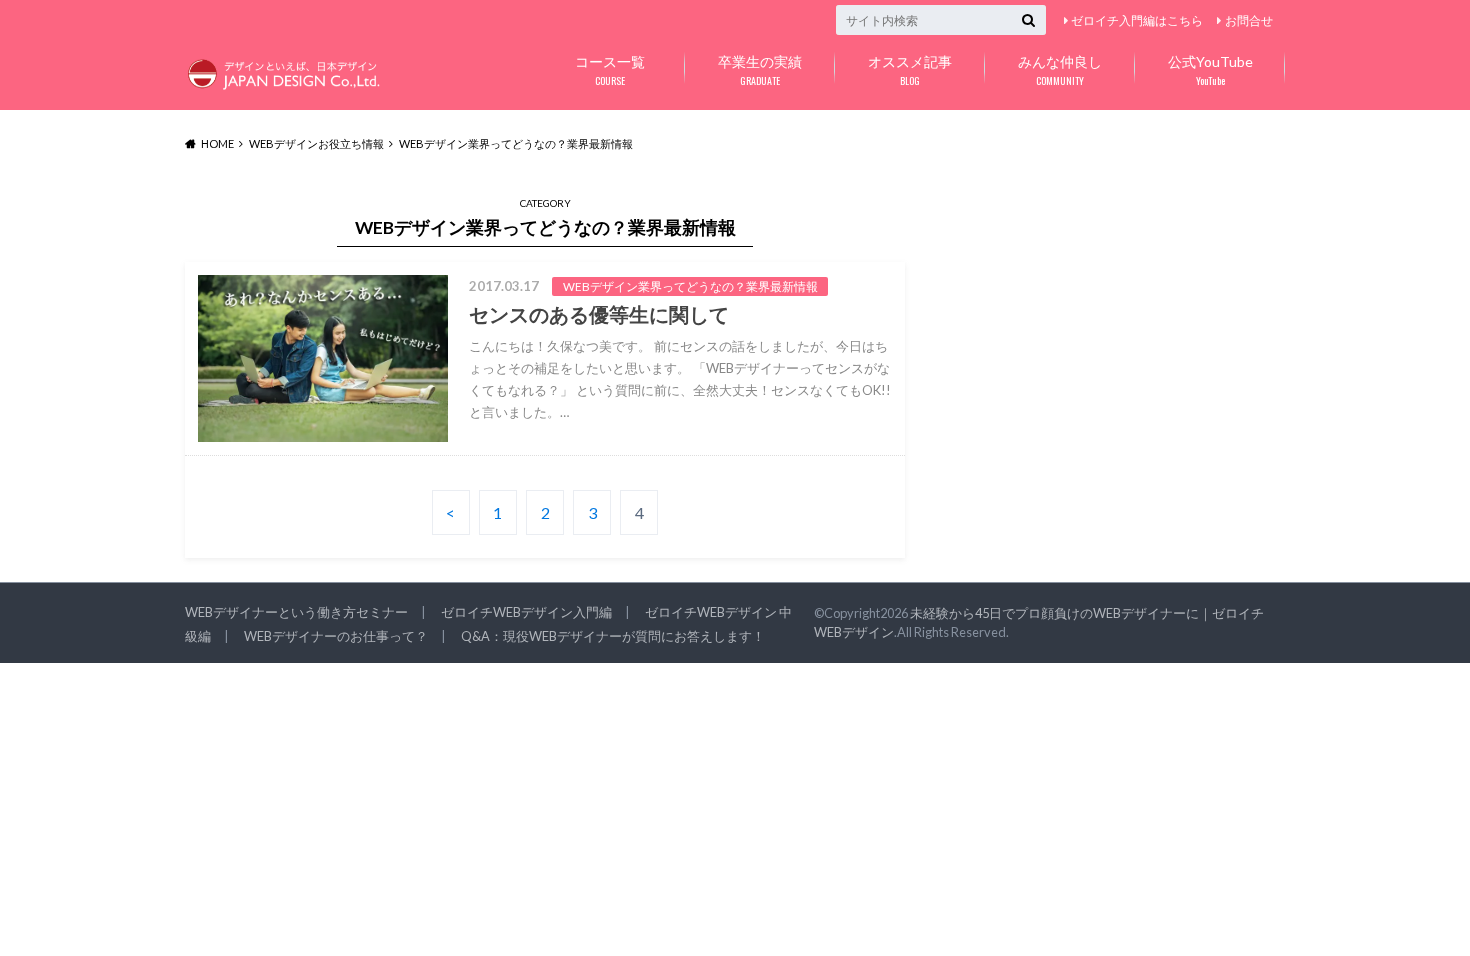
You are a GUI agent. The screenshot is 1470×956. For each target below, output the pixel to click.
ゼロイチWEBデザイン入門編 (526, 612)
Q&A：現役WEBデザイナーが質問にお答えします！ (613, 636)
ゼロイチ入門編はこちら (1137, 20)
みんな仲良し (1060, 70)
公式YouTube (1210, 70)
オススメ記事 (910, 70)
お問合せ (1249, 20)
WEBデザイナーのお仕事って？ (336, 636)
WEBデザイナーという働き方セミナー (296, 612)
